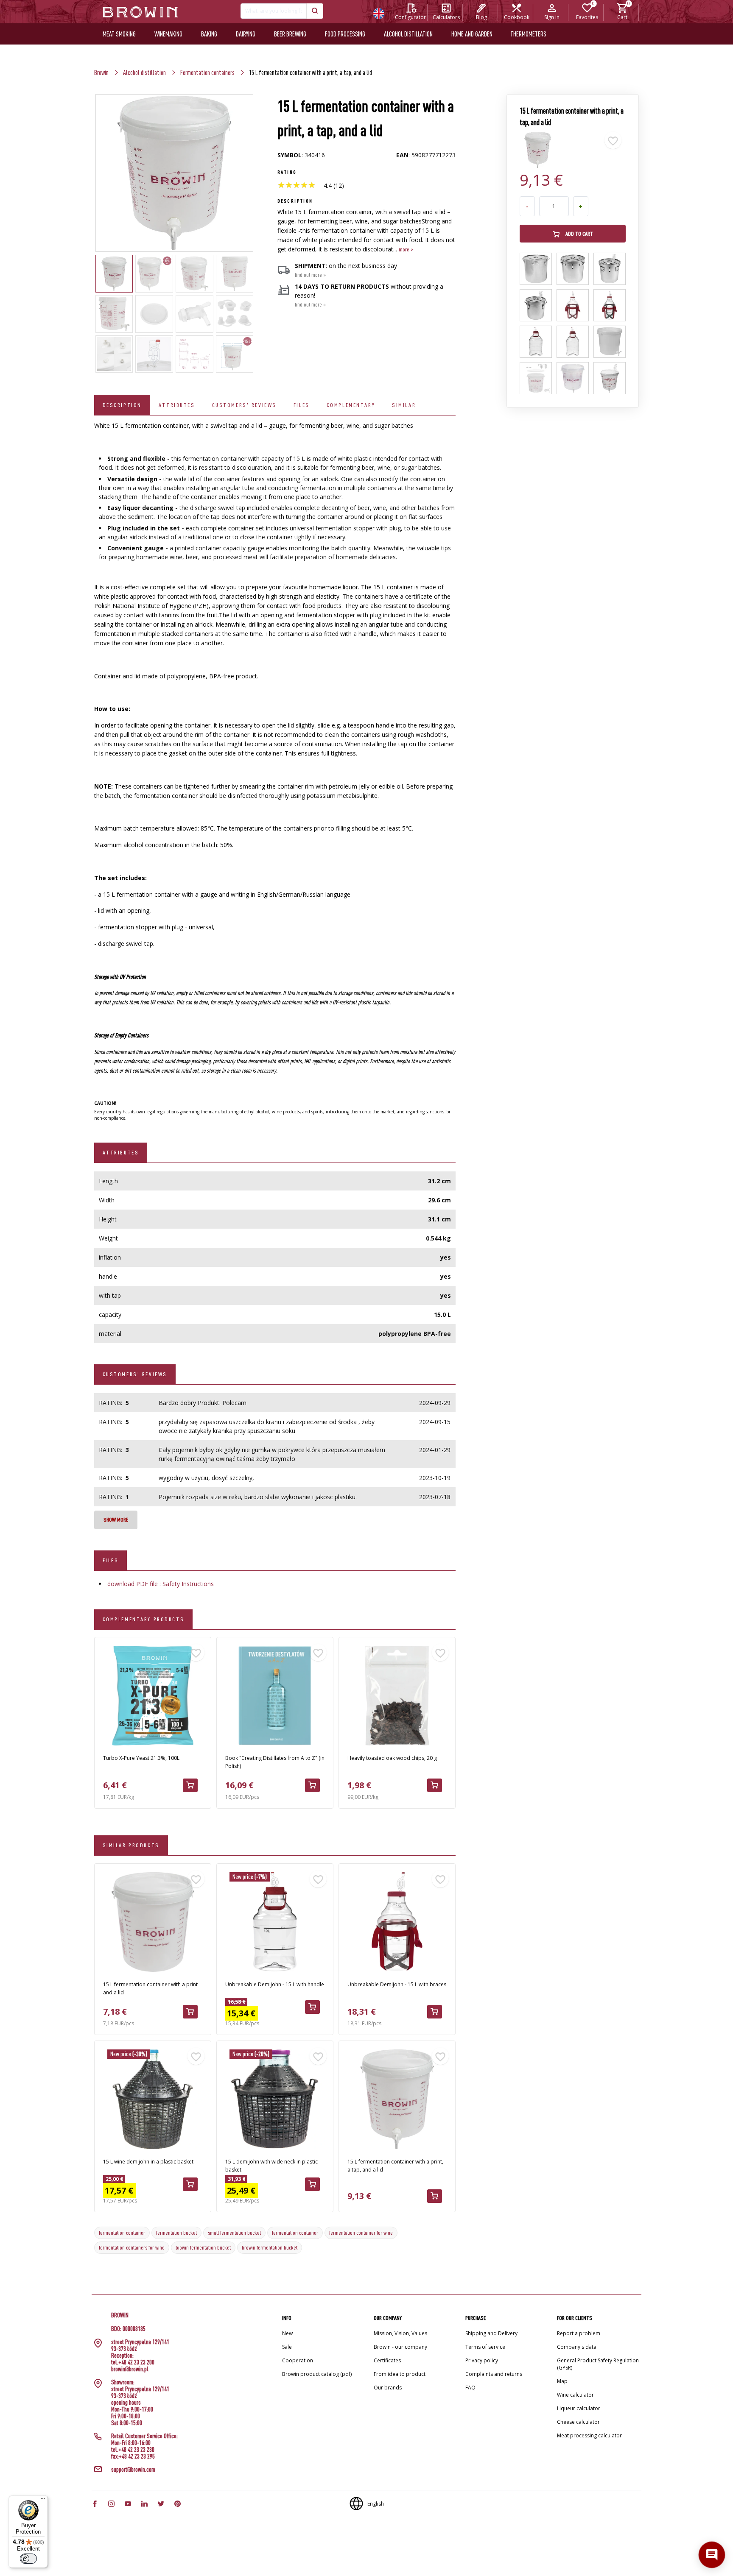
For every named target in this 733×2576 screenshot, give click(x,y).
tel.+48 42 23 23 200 (133, 2362)
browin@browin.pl (130, 2369)
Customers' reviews (244, 405)
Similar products (131, 1845)
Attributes (177, 405)
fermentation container (122, 2233)
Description (122, 405)
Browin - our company (400, 2347)
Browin (101, 72)
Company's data (577, 2347)
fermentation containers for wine (132, 2247)
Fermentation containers (207, 72)
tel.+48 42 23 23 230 (133, 2450)
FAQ (470, 2388)
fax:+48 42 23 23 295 (133, 2456)
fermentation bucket (176, 2233)
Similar (404, 405)
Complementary (351, 405)
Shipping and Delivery (491, 2333)
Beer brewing (290, 34)
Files (302, 405)
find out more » (310, 275)
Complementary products (144, 1619)
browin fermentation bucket (270, 2247)
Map (562, 2381)
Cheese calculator (578, 2422)
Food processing (345, 34)
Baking (209, 34)
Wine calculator (575, 2395)
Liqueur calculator (579, 2408)
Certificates (387, 2360)
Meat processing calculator (589, 2435)
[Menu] (43, 2501)
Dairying (246, 34)
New (287, 2333)
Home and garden (472, 34)
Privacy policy (482, 2360)
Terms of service (485, 2347)
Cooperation (298, 2360)
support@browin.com (133, 2470)
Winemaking (168, 34)
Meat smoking (119, 34)
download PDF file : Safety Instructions (161, 1584)
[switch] (28, 2559)
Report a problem (579, 2333)
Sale (287, 2347)
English (376, 2504)
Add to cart (579, 234)
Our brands (388, 2388)
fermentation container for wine (361, 2233)
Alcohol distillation (408, 34)
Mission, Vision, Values (400, 2333)
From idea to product (400, 2374)
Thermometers (528, 34)
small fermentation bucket (234, 2233)
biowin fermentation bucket (203, 2247)
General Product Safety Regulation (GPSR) (598, 2364)
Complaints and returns (494, 2374)
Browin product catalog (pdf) (317, 2374)
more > (406, 249)
